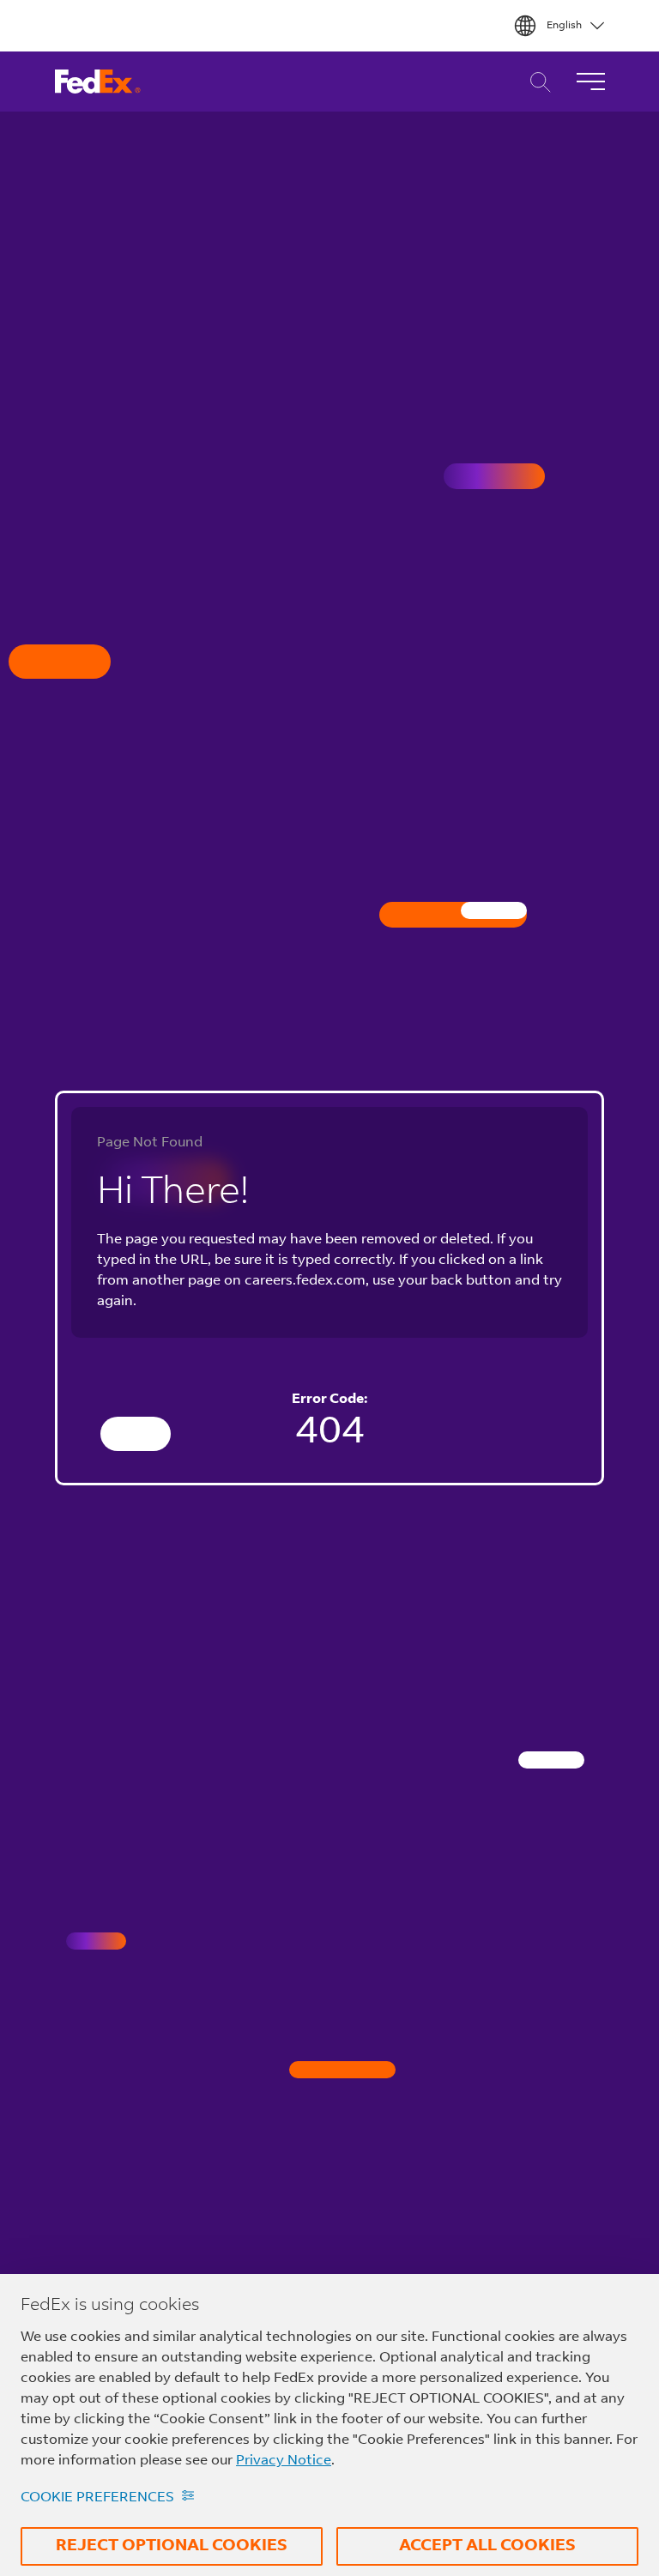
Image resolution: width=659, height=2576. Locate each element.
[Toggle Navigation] (590, 82)
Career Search (536, 82)
